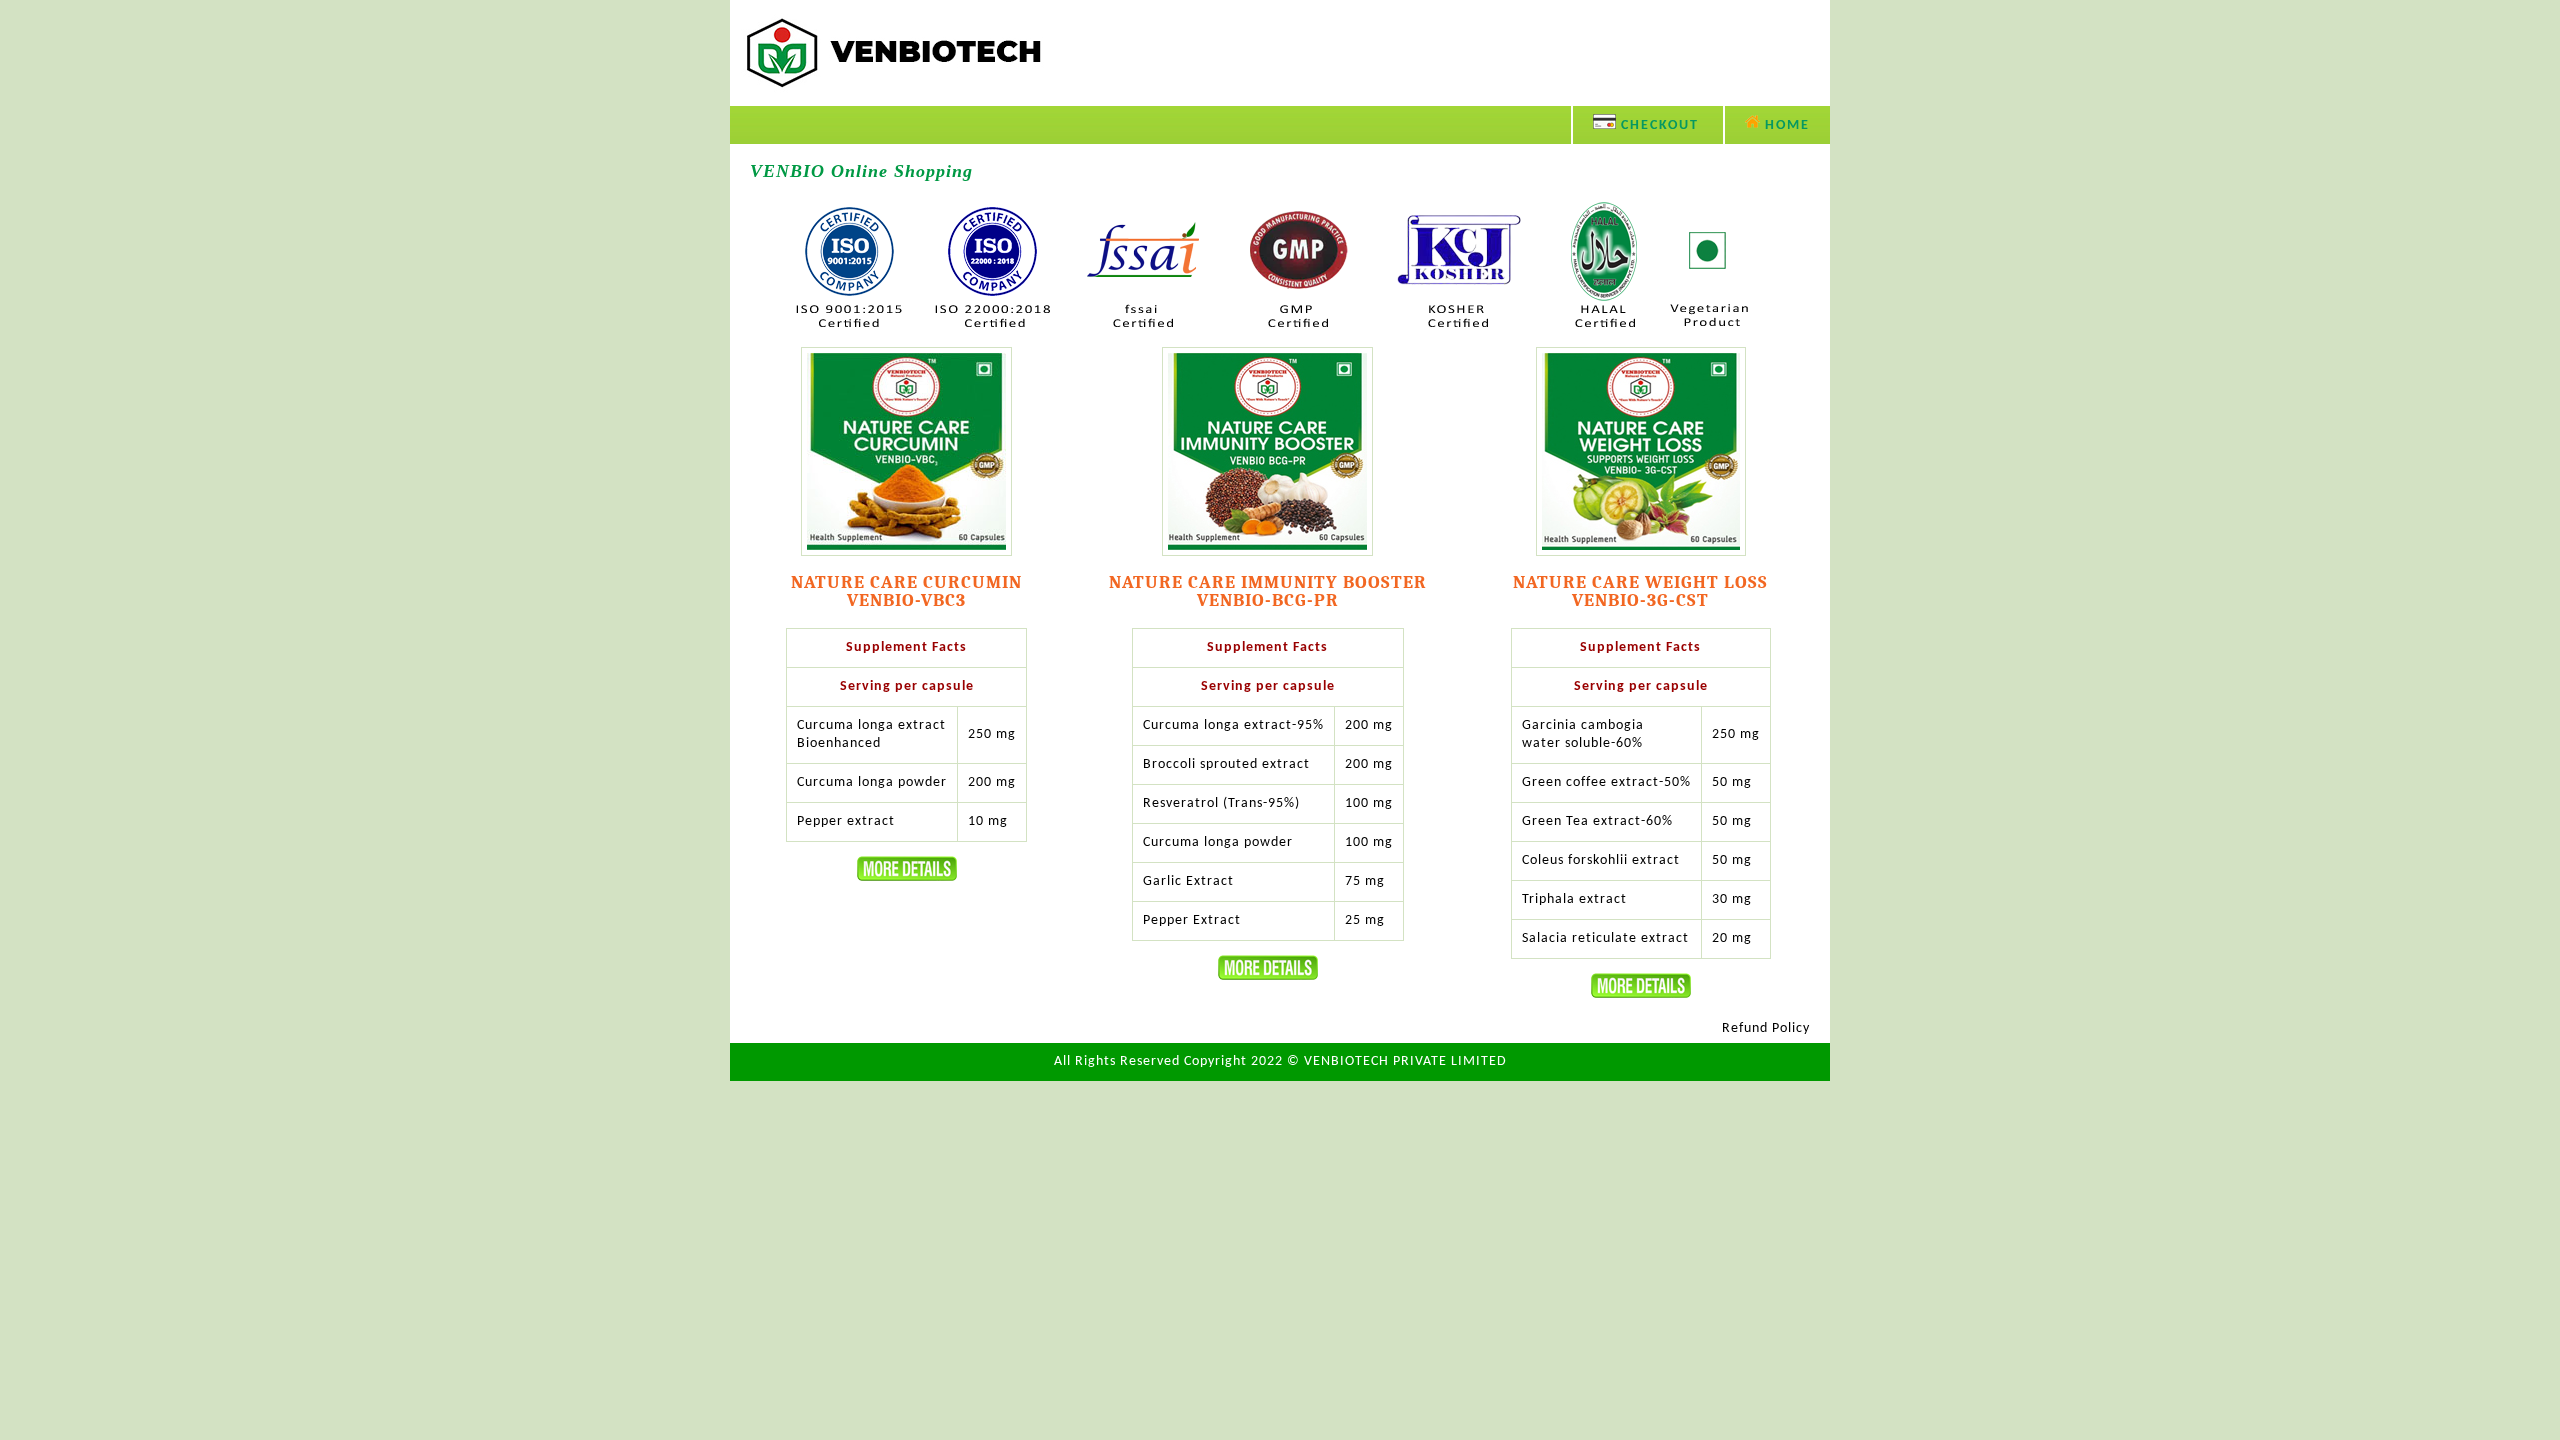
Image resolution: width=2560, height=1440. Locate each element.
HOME (1785, 125)
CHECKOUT (1657, 125)
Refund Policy (1766, 1028)
